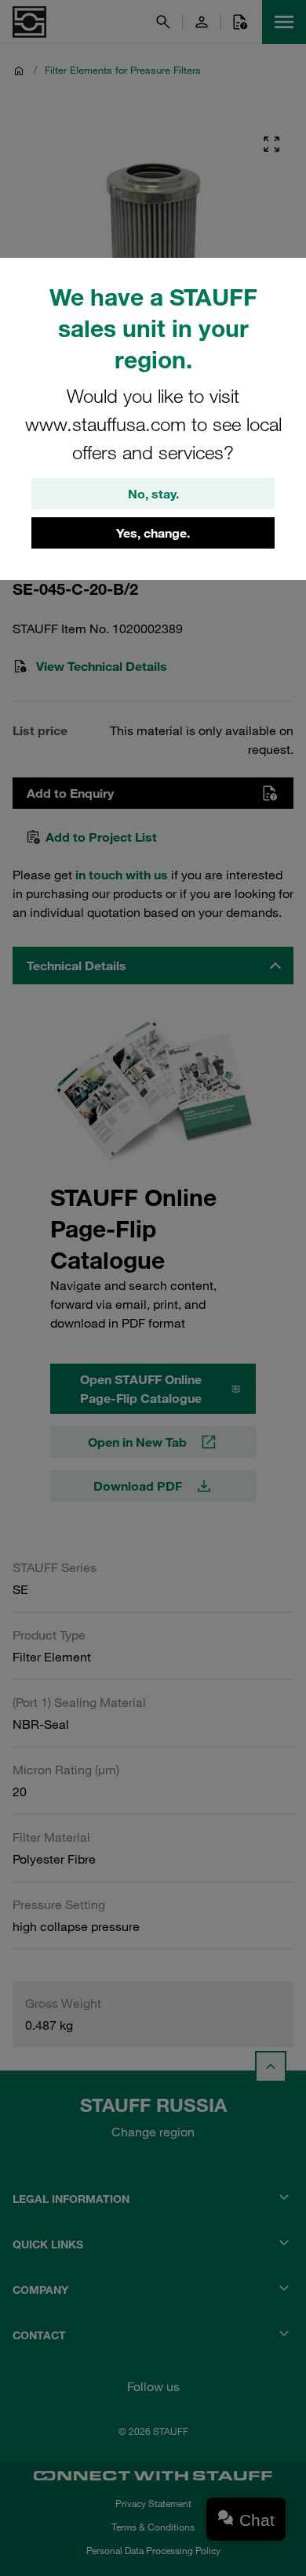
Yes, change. (153, 533)
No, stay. (153, 494)
